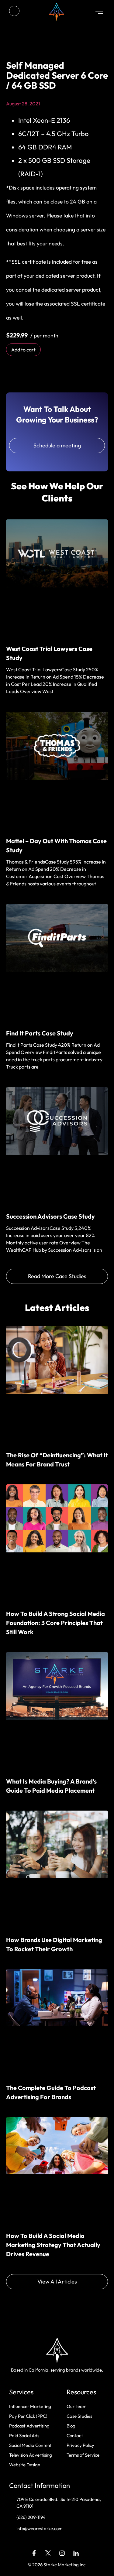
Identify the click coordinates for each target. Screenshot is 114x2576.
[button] (99, 12)
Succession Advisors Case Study (50, 1216)
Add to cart (23, 350)
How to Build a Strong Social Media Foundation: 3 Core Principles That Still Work (55, 1623)
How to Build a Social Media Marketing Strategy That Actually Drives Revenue (53, 2245)
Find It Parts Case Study (40, 1033)
